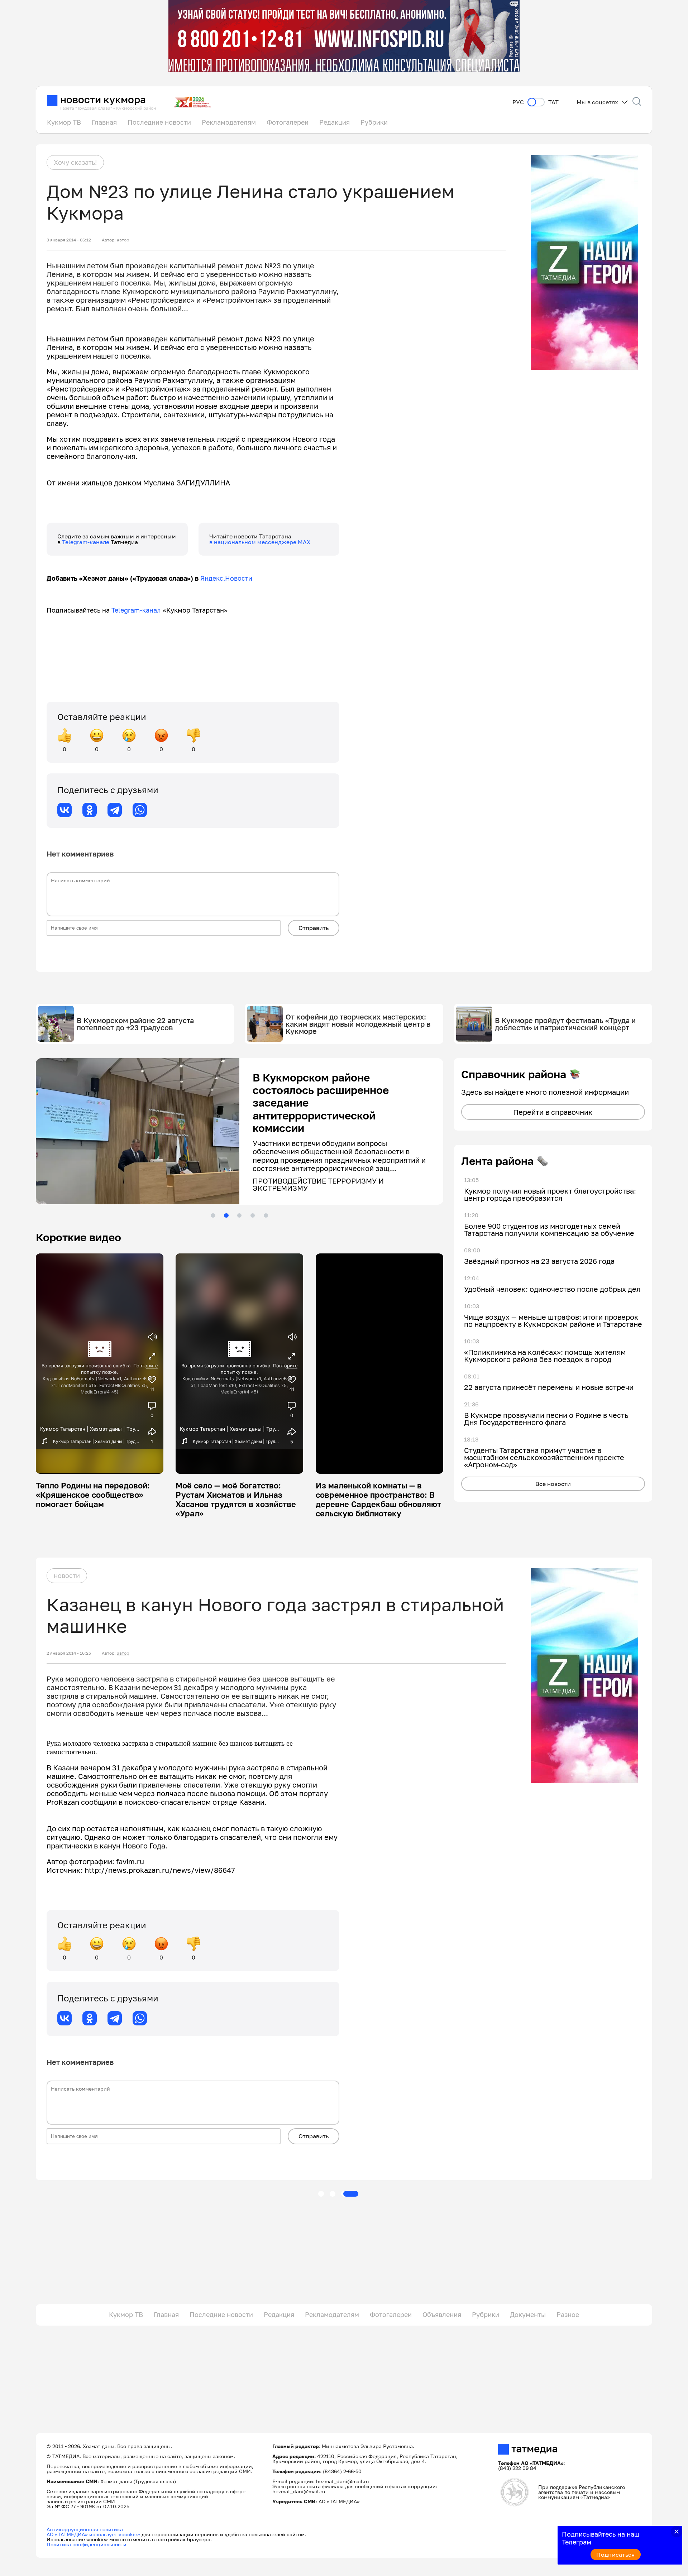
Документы (528, 2314)
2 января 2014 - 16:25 (69, 1653)
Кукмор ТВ (64, 122)
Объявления (442, 2314)
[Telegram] (115, 810)
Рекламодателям (229, 122)
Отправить (314, 928)
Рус (518, 102)
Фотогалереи (288, 122)
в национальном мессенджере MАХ (260, 542)
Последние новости (159, 122)
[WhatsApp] (140, 810)
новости (67, 1575)
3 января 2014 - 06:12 (69, 240)
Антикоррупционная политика (85, 2529)
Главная (104, 122)
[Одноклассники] (90, 810)
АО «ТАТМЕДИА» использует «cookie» (93, 2534)
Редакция (335, 122)
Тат (553, 102)
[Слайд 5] (266, 1215)
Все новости (553, 1484)
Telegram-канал (136, 610)
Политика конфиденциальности (87, 2544)
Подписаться (616, 2555)
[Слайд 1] (213, 1215)
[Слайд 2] (226, 1215)
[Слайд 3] (239, 1215)
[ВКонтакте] (64, 810)
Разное (568, 2314)
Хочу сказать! (75, 162)
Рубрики (374, 122)
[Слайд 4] (253, 1215)
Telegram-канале (86, 542)
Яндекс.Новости (226, 578)
